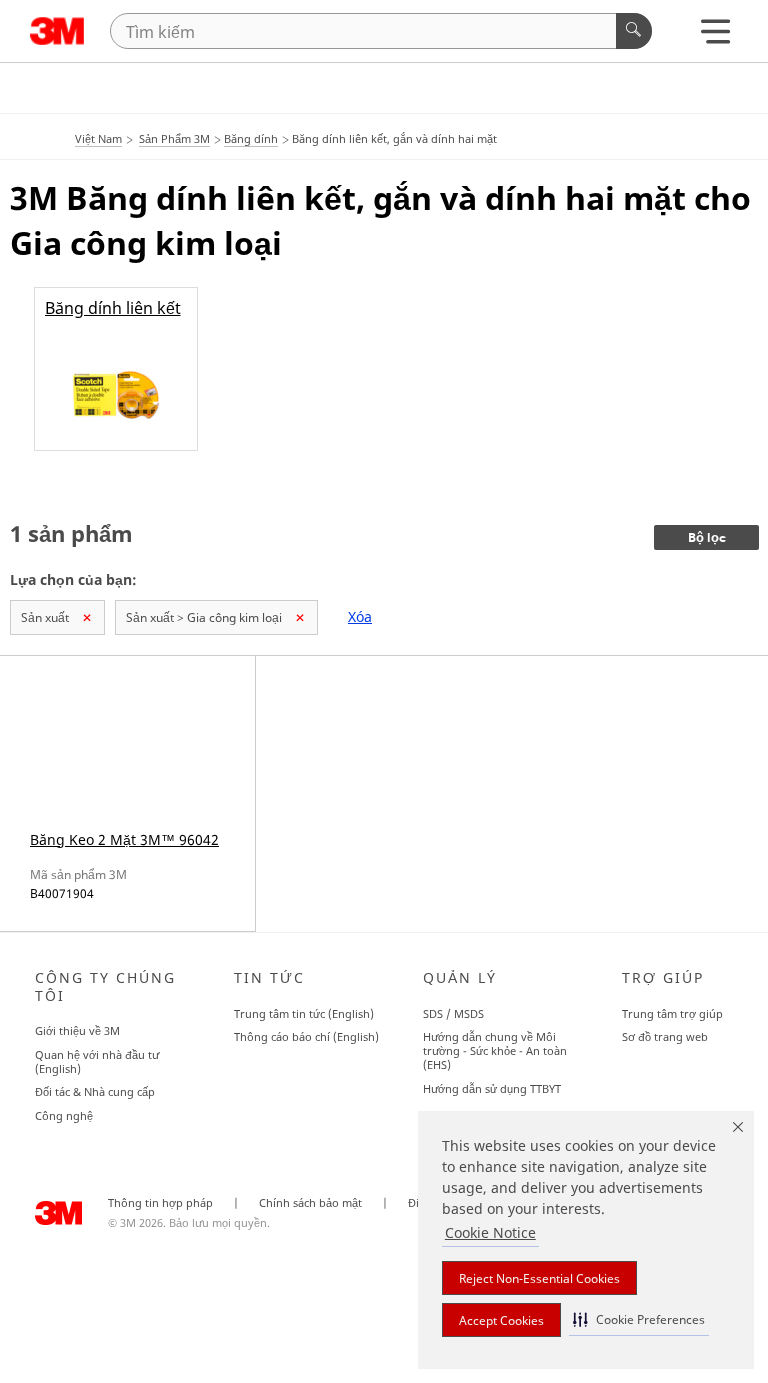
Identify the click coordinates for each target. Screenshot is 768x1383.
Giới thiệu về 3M (77, 1030)
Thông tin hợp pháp (160, 1203)
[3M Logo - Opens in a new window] (57, 31)
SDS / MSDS (453, 1013)
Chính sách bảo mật (310, 1203)
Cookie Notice (490, 1232)
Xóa (360, 616)
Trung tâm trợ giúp (672, 1013)
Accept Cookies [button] (501, 1320)
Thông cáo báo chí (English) (306, 1036)
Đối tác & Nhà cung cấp (95, 1091)
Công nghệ (64, 1115)
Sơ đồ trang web (665, 1036)
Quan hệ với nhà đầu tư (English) (97, 1061)
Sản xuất (45, 617)
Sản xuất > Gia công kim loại (204, 617)
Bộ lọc (707, 538)
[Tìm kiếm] (634, 31)
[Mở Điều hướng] (715, 36)
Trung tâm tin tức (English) (304, 1013)
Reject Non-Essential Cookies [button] (539, 1278)
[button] (639, 1319)
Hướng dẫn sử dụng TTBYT (492, 1088)
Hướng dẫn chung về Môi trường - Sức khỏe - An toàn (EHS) (495, 1050)
